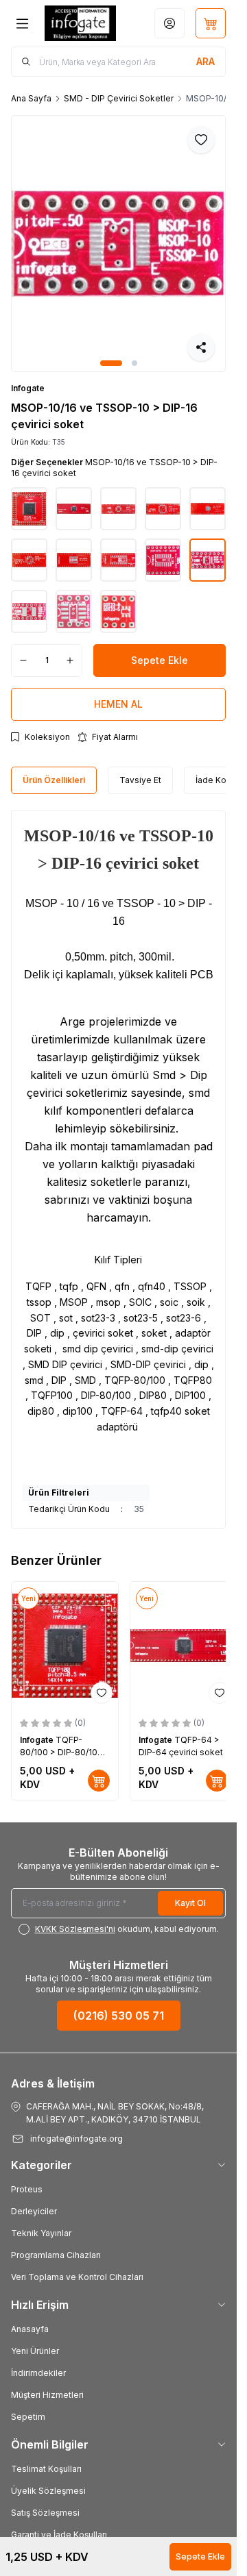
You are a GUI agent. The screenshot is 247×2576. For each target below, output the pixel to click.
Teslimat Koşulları (46, 2469)
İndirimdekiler (38, 2373)
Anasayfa (30, 2329)
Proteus (27, 2189)
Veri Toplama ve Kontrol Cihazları (77, 2277)
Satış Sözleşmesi (45, 2513)
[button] (111, 363)
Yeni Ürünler (35, 2351)
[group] (118, 244)
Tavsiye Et (140, 780)
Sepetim (28, 2417)
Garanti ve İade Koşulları (59, 2535)
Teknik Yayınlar (41, 2233)
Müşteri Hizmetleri (47, 2395)
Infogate (28, 388)
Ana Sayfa (31, 98)
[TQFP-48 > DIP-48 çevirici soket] (100, 1645)
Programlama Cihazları (56, 2255)
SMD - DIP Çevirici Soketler (119, 98)
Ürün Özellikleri (54, 780)
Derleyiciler (34, 2211)
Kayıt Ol (190, 1903)
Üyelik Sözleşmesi (48, 2491)
